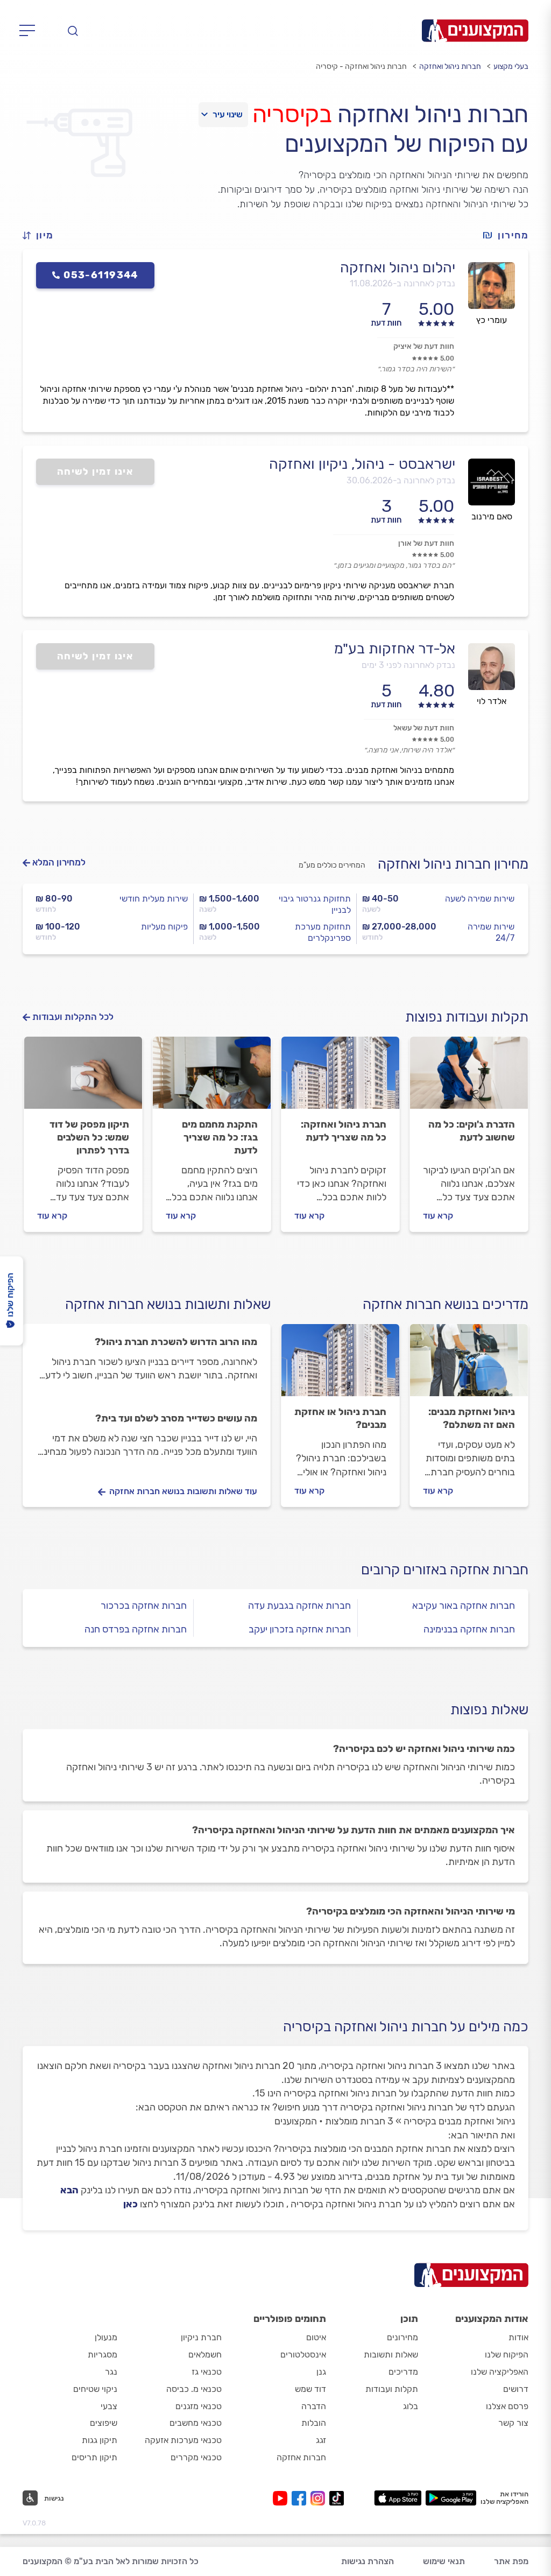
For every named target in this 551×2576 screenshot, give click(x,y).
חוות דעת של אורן (426, 543)
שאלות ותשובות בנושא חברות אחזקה (168, 1304)
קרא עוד (438, 1216)
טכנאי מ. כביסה (194, 2389)
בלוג (411, 2406)
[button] (43, 235)
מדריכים (403, 2372)
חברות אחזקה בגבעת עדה (299, 1606)
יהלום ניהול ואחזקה (398, 268)
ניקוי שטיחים (95, 2389)
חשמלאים (205, 2355)
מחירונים (402, 2337)
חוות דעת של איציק (424, 346)
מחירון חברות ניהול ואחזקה (453, 864)
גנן (321, 2372)
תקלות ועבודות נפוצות (467, 1017)
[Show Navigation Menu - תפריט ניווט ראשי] (30, 31)
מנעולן (106, 2337)
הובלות (314, 2423)
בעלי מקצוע (511, 66)
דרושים (516, 2389)
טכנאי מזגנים (199, 2406)
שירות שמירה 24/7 (491, 932)
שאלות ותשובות (391, 2355)
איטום (316, 2337)
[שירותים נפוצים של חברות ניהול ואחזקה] (340, 1078)
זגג (321, 2440)
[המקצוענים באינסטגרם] (320, 2498)
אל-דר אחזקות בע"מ (395, 649)
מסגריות (103, 2355)
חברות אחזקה (301, 2457)
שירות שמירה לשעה (480, 899)
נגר (111, 2372)
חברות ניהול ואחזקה (450, 66)
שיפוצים (104, 2423)
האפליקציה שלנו (500, 2372)
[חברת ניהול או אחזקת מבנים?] (340, 1365)
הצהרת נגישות (368, 2561)
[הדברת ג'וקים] (469, 1078)
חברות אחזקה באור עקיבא (464, 1606)
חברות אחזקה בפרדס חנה (136, 1629)
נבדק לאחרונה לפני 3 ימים (408, 665)
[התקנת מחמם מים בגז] (212, 1078)
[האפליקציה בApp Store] (398, 2498)
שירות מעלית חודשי (154, 899)
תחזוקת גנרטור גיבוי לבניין (315, 904)
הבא (69, 2190)
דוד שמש (310, 2389)
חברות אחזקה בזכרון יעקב (300, 1629)
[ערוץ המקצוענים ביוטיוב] (282, 2498)
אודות (518, 2337)
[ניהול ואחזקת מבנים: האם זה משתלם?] (469, 1365)
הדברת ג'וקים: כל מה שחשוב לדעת (472, 1131)
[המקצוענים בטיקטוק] (337, 2498)
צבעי (109, 2406)
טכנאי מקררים (196, 2457)
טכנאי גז (207, 2372)
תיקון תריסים (94, 2457)
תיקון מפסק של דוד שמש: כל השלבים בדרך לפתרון (89, 1137)
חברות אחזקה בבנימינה (469, 1629)
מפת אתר (511, 2561)
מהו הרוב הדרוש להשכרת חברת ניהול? (176, 1342)
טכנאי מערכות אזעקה (183, 2440)
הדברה (314, 2406)
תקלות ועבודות (392, 2389)
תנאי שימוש (444, 2561)
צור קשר (513, 2423)
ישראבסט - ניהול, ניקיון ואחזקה (362, 464)
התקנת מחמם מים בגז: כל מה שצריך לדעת (220, 1137)
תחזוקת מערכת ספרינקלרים (323, 932)
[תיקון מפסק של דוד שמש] (83, 1078)
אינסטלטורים (303, 2355)
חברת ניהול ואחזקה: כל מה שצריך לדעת (344, 1131)
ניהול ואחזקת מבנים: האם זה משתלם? (472, 1418)
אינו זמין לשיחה (96, 471)
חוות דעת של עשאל (424, 728)
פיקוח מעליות (164, 927)
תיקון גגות (100, 2440)
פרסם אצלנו (507, 2406)
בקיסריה (292, 114)
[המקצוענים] (475, 31)
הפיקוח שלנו (507, 2355)
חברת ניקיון (201, 2337)
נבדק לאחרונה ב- (402, 283)
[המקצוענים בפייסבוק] (301, 2498)
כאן (130, 2204)
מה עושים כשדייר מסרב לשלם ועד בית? (176, 1418)
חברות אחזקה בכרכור (144, 1606)
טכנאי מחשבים (196, 2423)
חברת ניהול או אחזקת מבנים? (340, 1418)
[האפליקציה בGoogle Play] (451, 2498)
